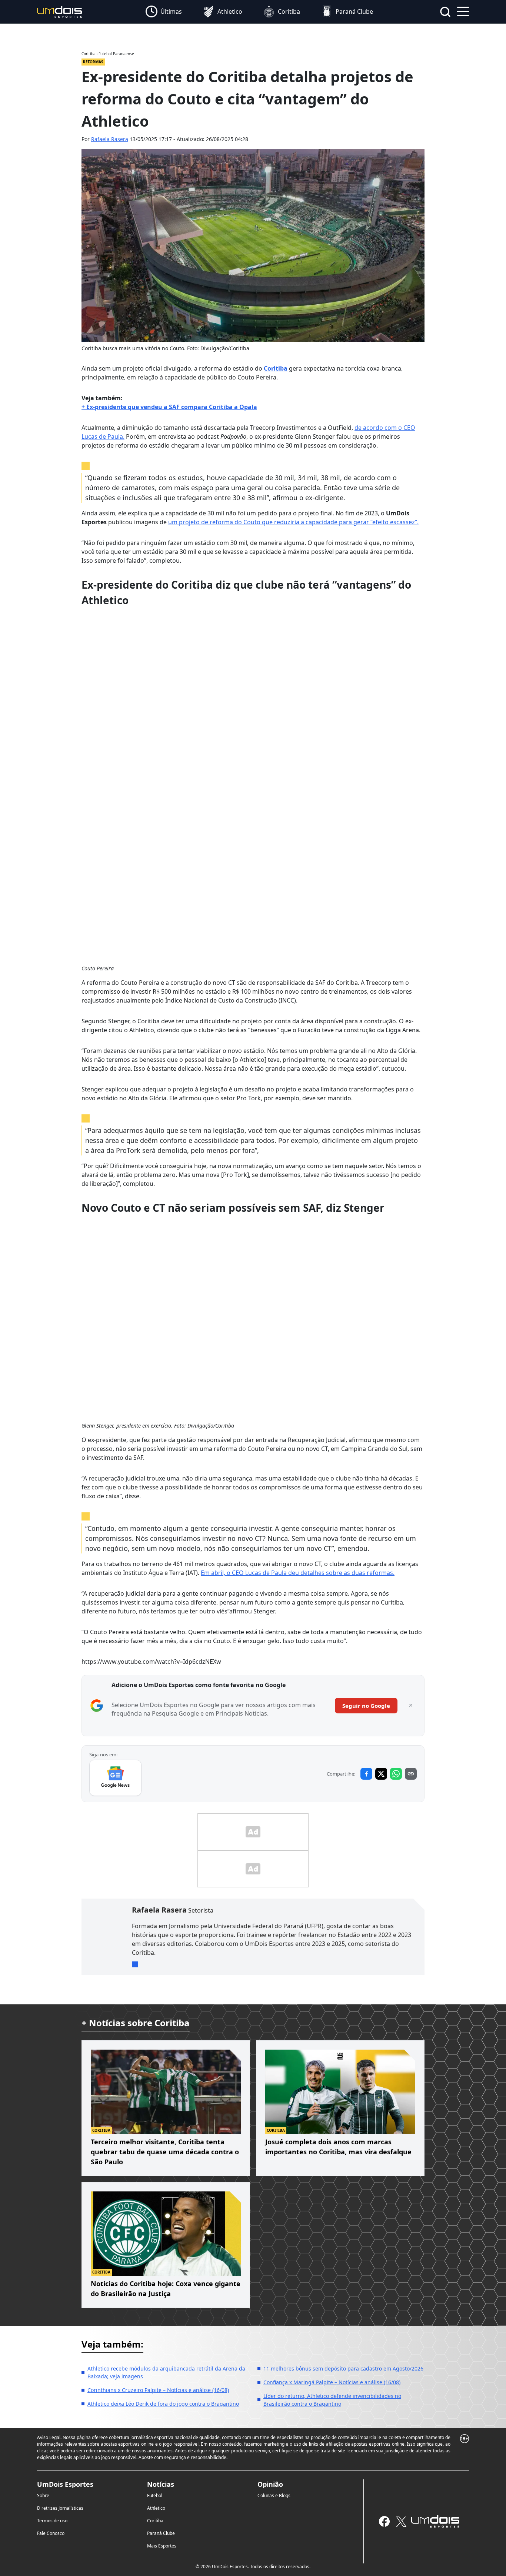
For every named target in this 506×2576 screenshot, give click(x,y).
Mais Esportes (162, 2546)
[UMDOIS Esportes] (435, 2521)
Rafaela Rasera (110, 139)
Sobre (43, 2495)
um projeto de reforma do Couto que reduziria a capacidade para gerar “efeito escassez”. (293, 522)
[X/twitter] (401, 2521)
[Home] (60, 11)
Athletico (156, 2508)
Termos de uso (52, 2521)
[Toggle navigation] (463, 11)
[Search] (445, 12)
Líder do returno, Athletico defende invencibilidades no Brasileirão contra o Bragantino (332, 2400)
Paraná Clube (161, 2533)
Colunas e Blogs (274, 2495)
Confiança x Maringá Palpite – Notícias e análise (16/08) (332, 2382)
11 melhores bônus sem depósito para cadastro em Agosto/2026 (343, 2368)
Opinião (270, 2484)
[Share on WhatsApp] (396, 1774)
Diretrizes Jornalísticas (60, 2508)
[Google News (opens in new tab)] (115, 1778)
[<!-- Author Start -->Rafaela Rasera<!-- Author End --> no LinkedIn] (135, 1964)
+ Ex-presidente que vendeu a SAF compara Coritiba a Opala (169, 407)
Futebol (155, 2495)
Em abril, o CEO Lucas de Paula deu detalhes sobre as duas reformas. (298, 1573)
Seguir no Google (366, 1706)
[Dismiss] (411, 1706)
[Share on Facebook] (366, 1774)
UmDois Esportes (65, 2484)
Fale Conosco (51, 2533)
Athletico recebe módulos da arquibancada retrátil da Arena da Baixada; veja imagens (166, 2372)
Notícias (161, 2484)
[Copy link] (411, 1774)
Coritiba (276, 368)
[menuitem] (164, 12)
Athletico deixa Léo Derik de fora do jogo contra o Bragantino (163, 2404)
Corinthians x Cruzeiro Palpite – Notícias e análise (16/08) (158, 2390)
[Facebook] (384, 2521)
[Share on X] (381, 1774)
